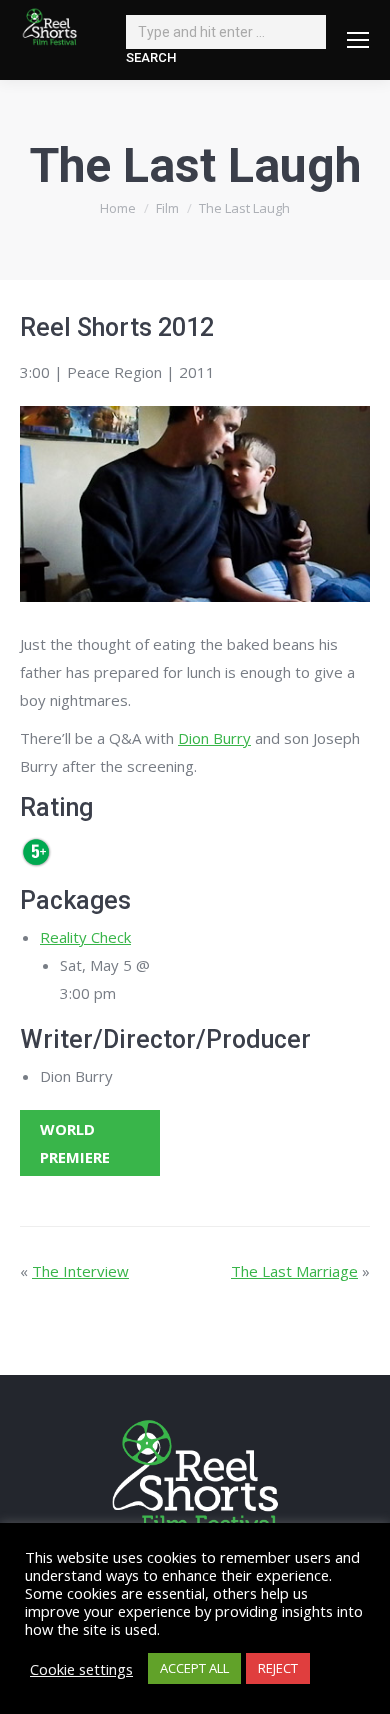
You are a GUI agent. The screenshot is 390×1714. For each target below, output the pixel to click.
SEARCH (151, 57)
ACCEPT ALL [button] (194, 1668)
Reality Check (85, 937)
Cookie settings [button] (81, 1669)
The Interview (80, 1271)
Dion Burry (214, 738)
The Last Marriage (294, 1271)
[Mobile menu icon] (358, 40)
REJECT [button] (278, 1668)
